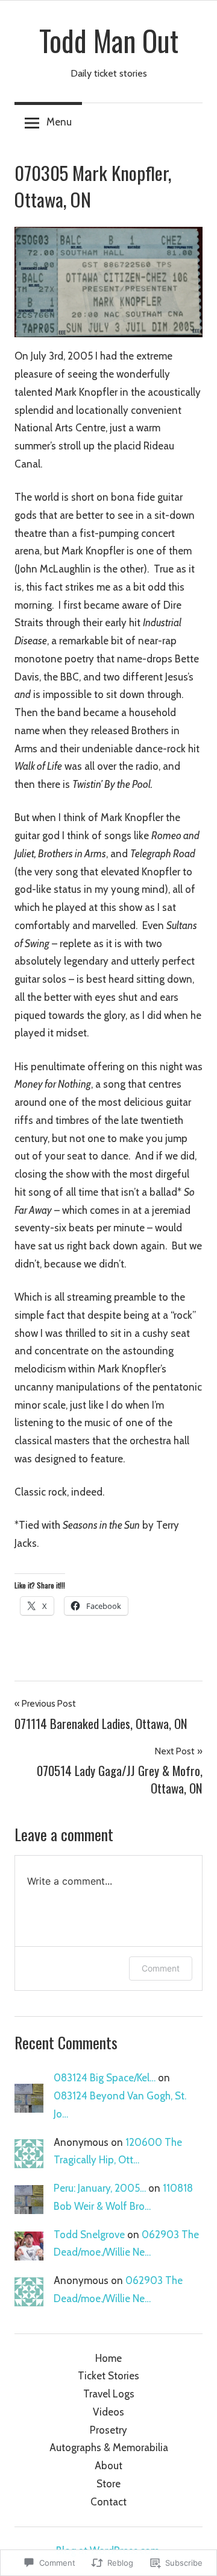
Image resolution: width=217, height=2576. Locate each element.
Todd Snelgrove (89, 2235)
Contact (108, 2502)
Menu (59, 122)
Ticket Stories (108, 2376)
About (108, 2466)
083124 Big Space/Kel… (105, 2078)
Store (108, 2484)
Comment (161, 1968)
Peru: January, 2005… (100, 2188)
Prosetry (108, 2430)
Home (108, 2358)
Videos (108, 2412)
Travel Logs (109, 2394)
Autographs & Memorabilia (109, 2448)
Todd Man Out (109, 40)
